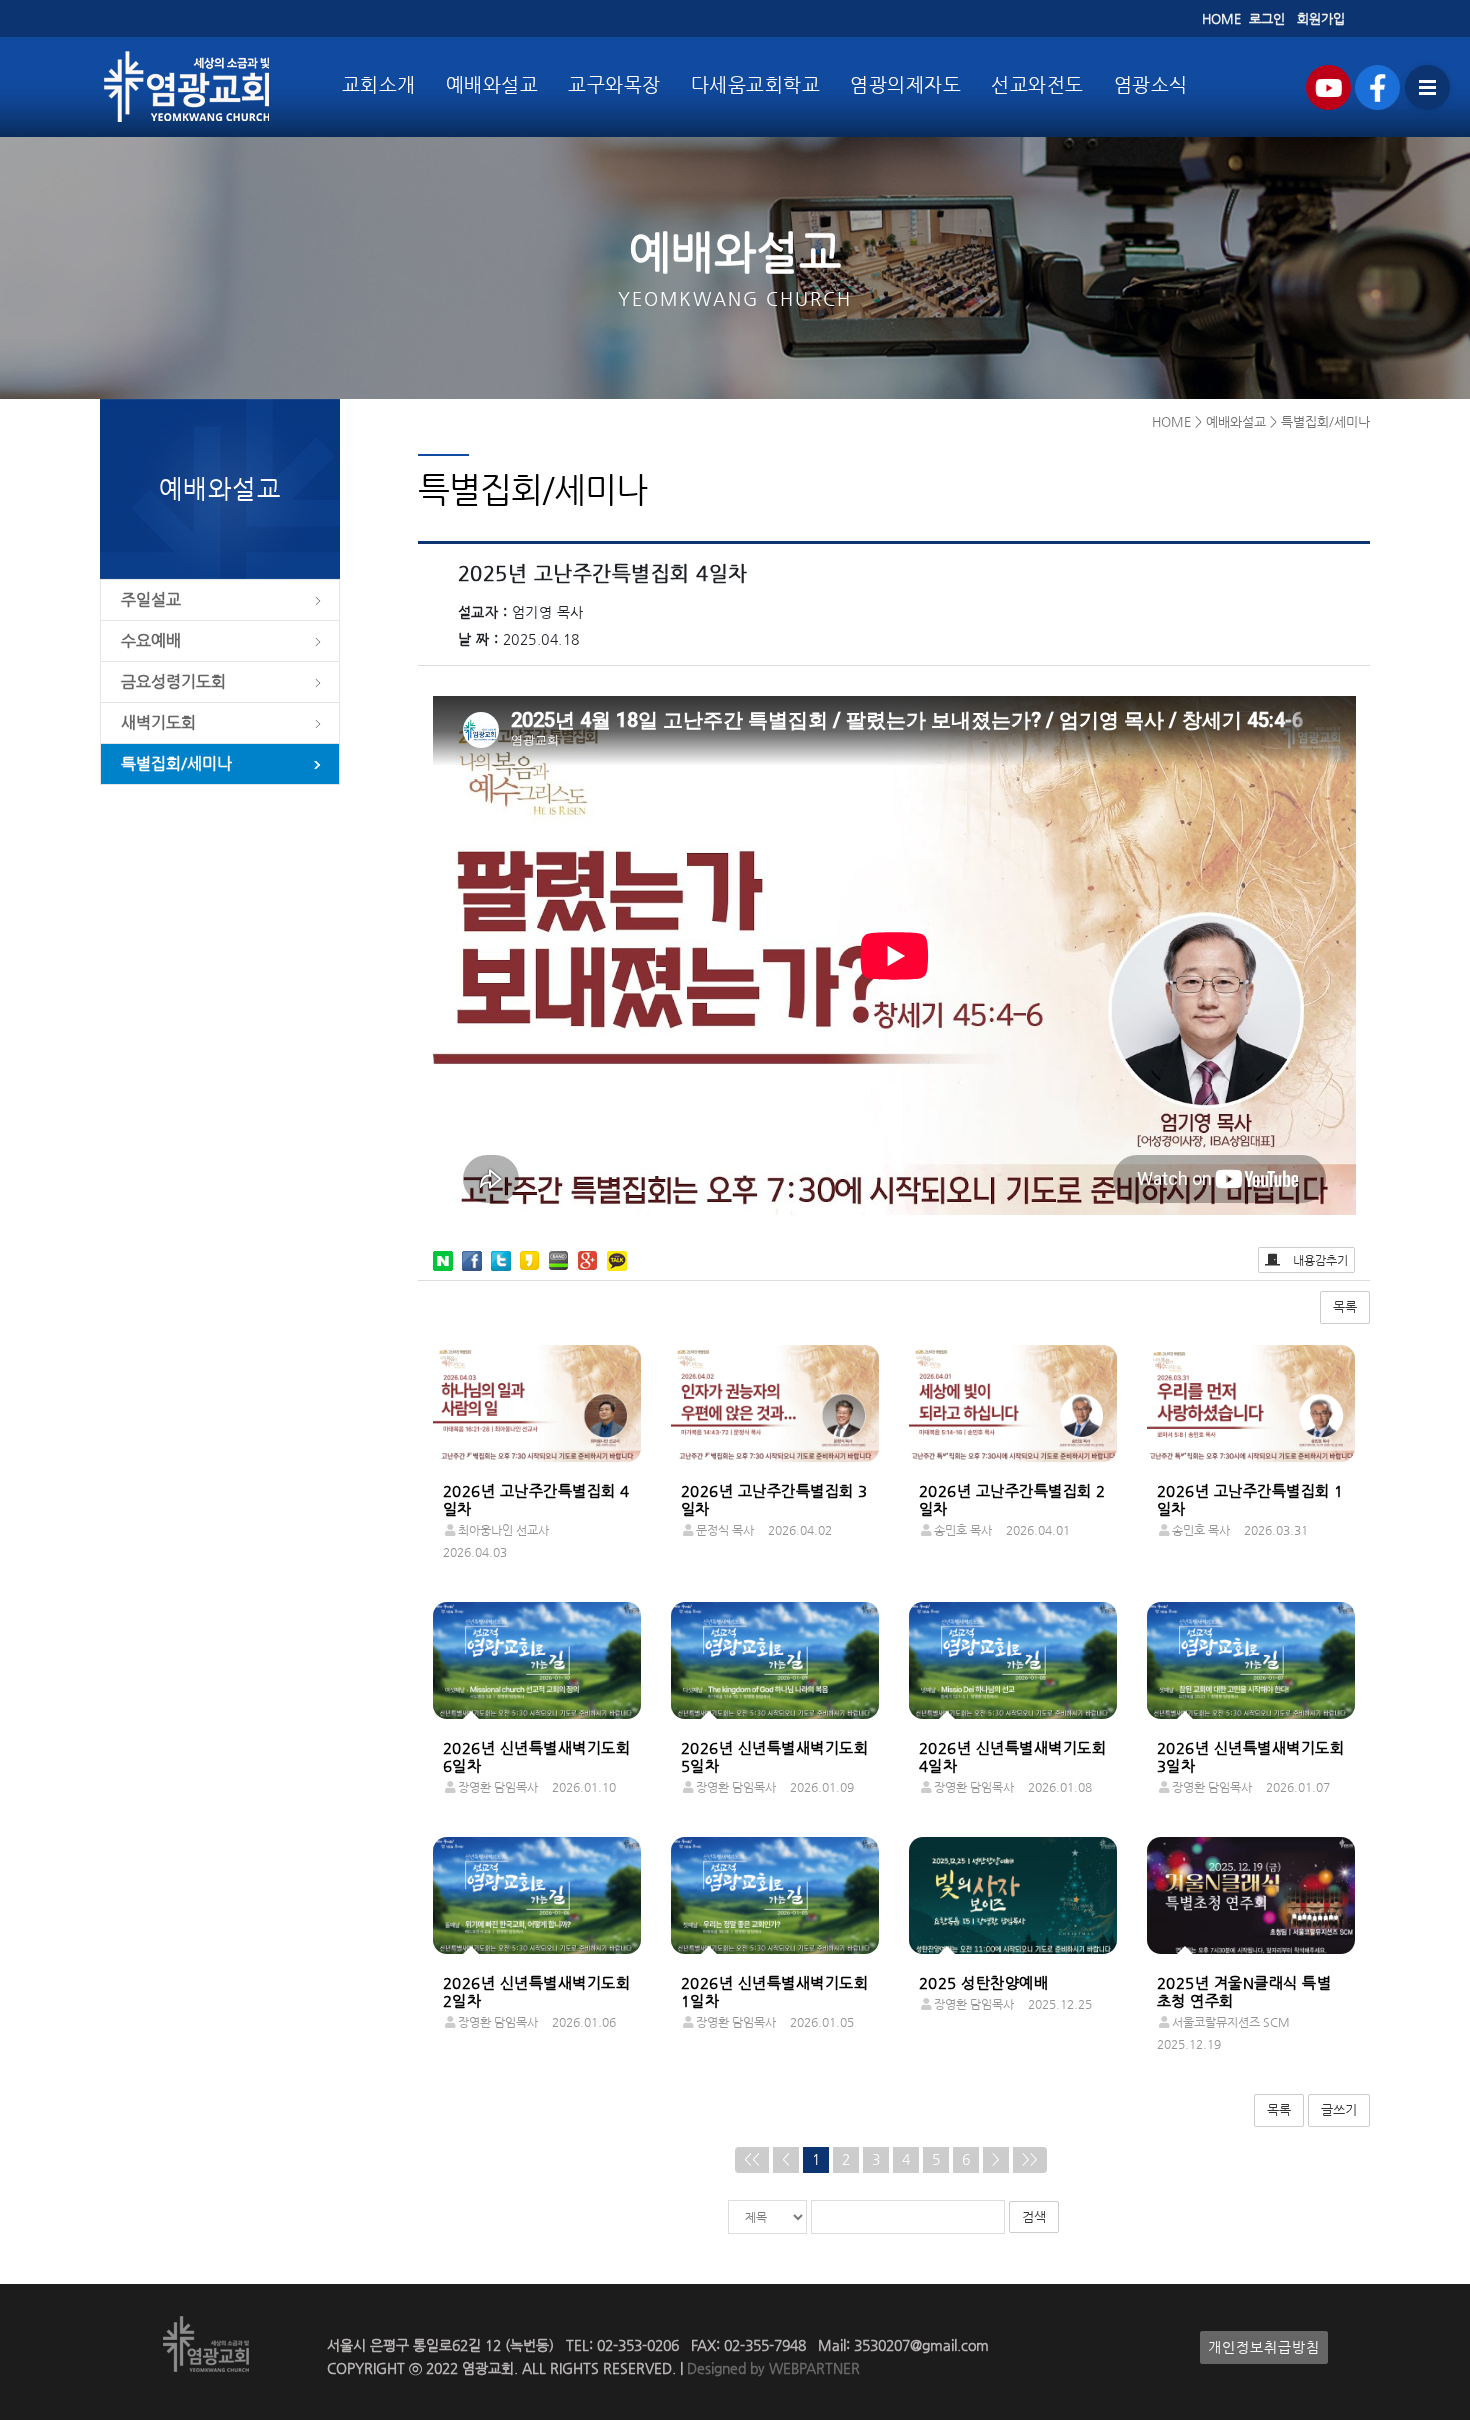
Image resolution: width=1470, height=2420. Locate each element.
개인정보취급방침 (1264, 2347)
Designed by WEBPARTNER (771, 2368)
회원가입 (1321, 18)
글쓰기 (1339, 2109)
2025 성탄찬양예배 (984, 1983)
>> (1030, 2159)
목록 (1345, 1306)
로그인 (1267, 18)
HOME (1221, 18)
